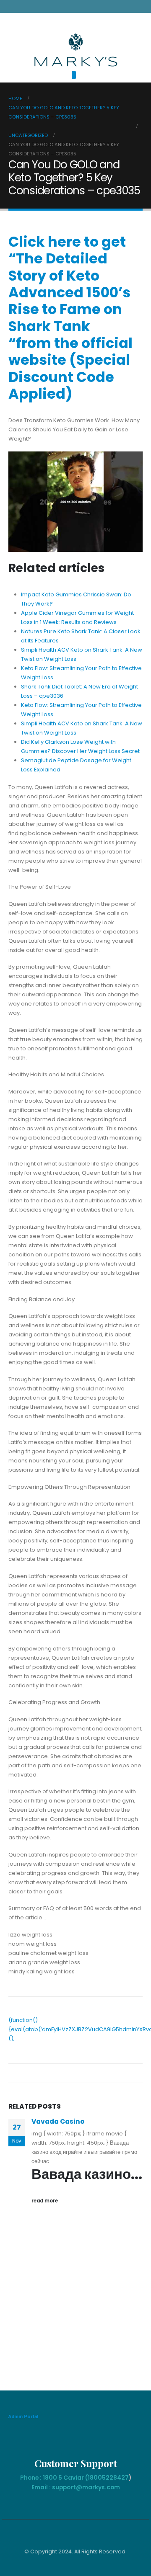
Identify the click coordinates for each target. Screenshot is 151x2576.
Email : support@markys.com (76, 2487)
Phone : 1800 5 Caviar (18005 (63, 2478)
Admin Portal (23, 2416)
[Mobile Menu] (74, 75)
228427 (117, 2478)
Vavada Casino (58, 2121)
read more (45, 2201)
